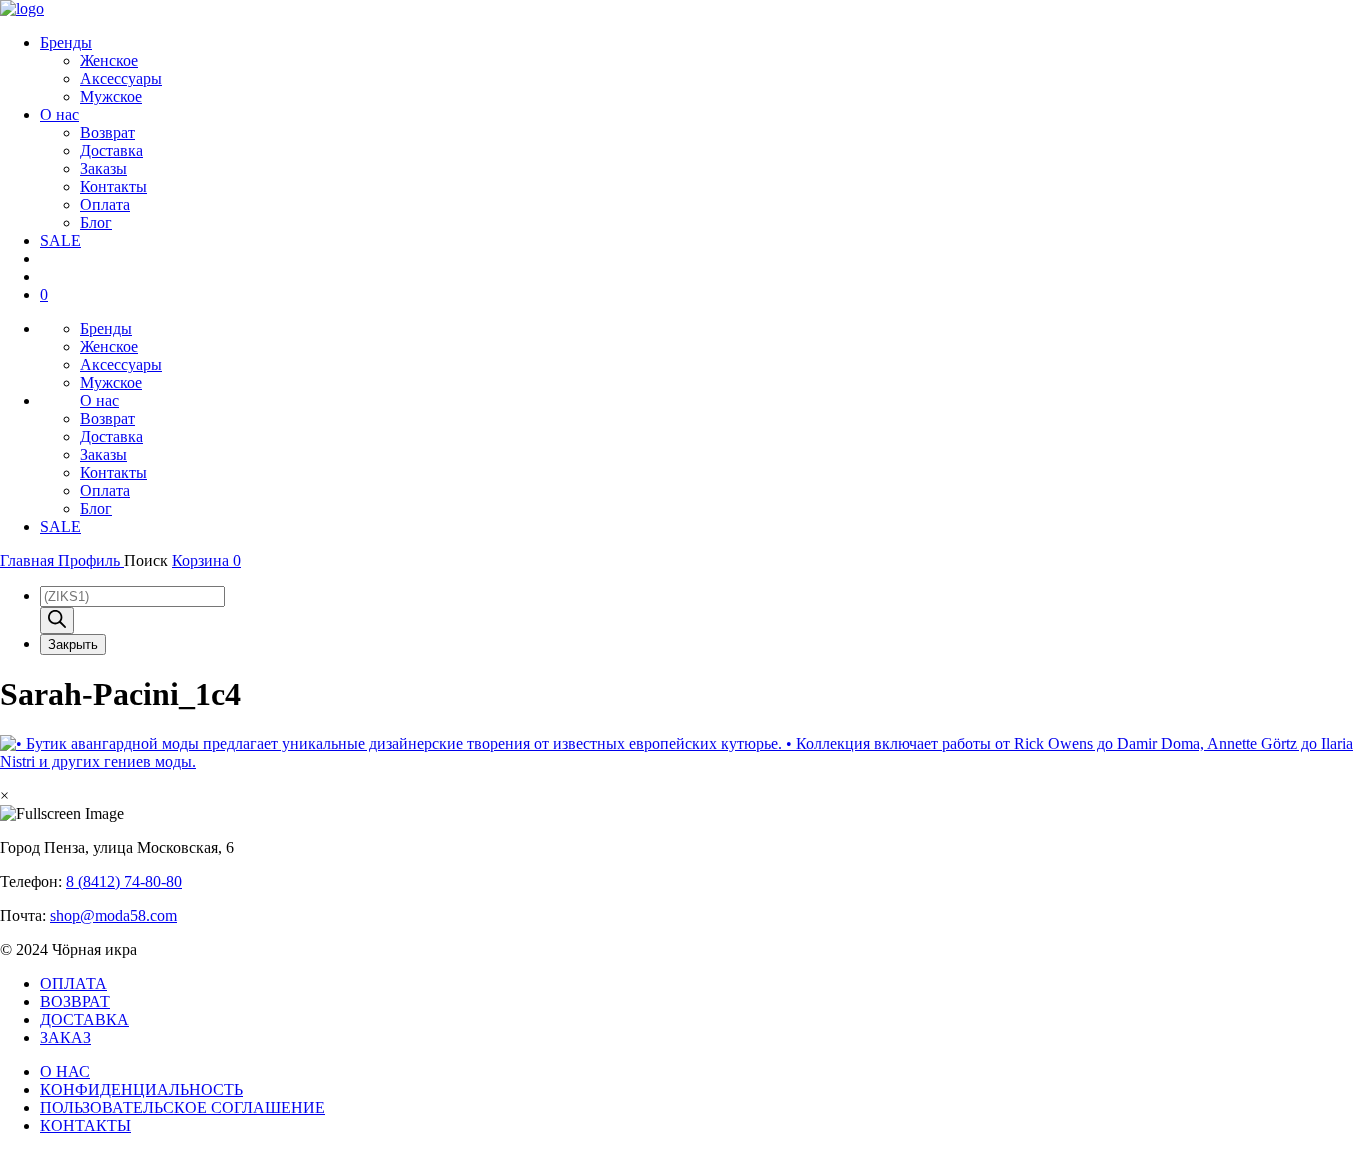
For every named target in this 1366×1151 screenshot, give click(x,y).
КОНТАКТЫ (85, 1125)
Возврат (107, 132)
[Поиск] (57, 620)
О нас (59, 114)
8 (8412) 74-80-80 (124, 881)
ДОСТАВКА (84, 1019)
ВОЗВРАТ (75, 1001)
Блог (96, 222)
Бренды (66, 42)
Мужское (111, 96)
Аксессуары (121, 78)
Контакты (113, 186)
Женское (109, 60)
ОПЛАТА (73, 983)
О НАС (65, 1071)
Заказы (103, 168)
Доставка (111, 150)
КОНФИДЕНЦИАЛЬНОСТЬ (141, 1089)
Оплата (105, 204)
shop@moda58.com (113, 915)
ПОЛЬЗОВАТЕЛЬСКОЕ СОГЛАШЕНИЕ (182, 1107)
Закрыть (73, 644)
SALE (60, 240)
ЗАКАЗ (65, 1037)
